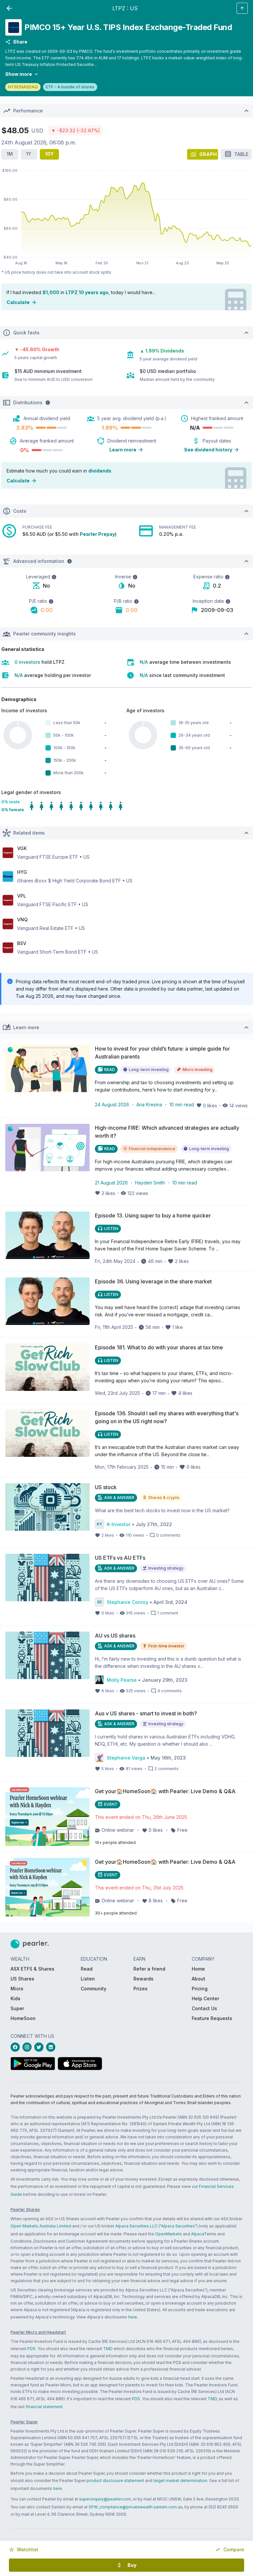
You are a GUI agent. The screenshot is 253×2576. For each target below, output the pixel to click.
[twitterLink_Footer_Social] (40, 2047)
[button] (24, 2550)
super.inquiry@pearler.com (105, 2499)
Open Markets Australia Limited (41, 2226)
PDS (31, 2349)
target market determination (180, 2481)
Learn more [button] (123, 450)
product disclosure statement (115, 2481)
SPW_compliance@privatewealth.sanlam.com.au (136, 2507)
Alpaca (197, 2234)
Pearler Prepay (97, 534)
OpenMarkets (169, 2234)
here (133, 2317)
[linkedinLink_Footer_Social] (52, 2047)
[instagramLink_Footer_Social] (28, 2047)
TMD (108, 2349)
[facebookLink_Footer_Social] (16, 2047)
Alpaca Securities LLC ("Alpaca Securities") (156, 2226)
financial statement (44, 2407)
